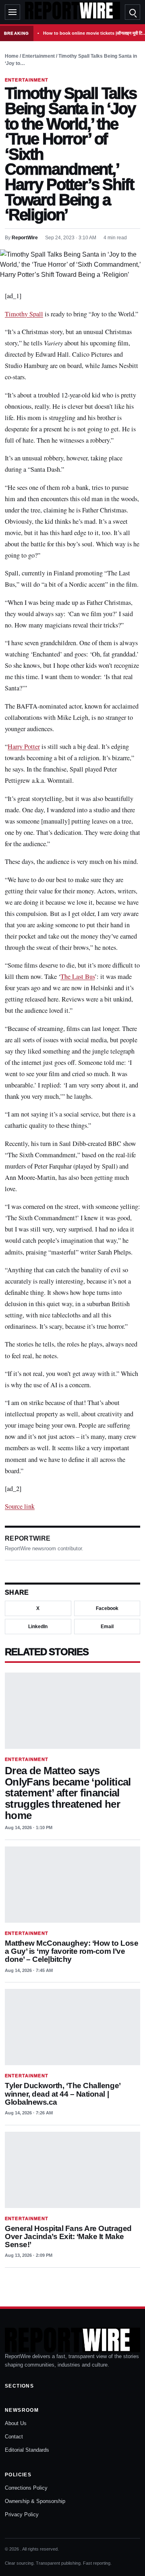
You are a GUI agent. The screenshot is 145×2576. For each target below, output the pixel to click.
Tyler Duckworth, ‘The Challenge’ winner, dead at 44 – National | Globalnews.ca (63, 2094)
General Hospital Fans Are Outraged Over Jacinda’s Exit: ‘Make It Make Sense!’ (68, 2236)
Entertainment (38, 56)
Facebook (107, 1608)
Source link (20, 1506)
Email (107, 1627)
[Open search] (133, 12)
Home (12, 56)
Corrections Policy (26, 2488)
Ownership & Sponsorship (35, 2501)
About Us (16, 2423)
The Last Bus (78, 976)
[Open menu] (12, 12)
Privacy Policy (22, 2514)
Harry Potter (24, 746)
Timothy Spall (24, 314)
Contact (14, 2437)
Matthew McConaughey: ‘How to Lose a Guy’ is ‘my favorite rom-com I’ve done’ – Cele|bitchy (71, 1951)
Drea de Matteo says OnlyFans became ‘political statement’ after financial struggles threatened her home (68, 1793)
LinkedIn (38, 1627)
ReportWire (25, 238)
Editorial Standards (27, 2450)
